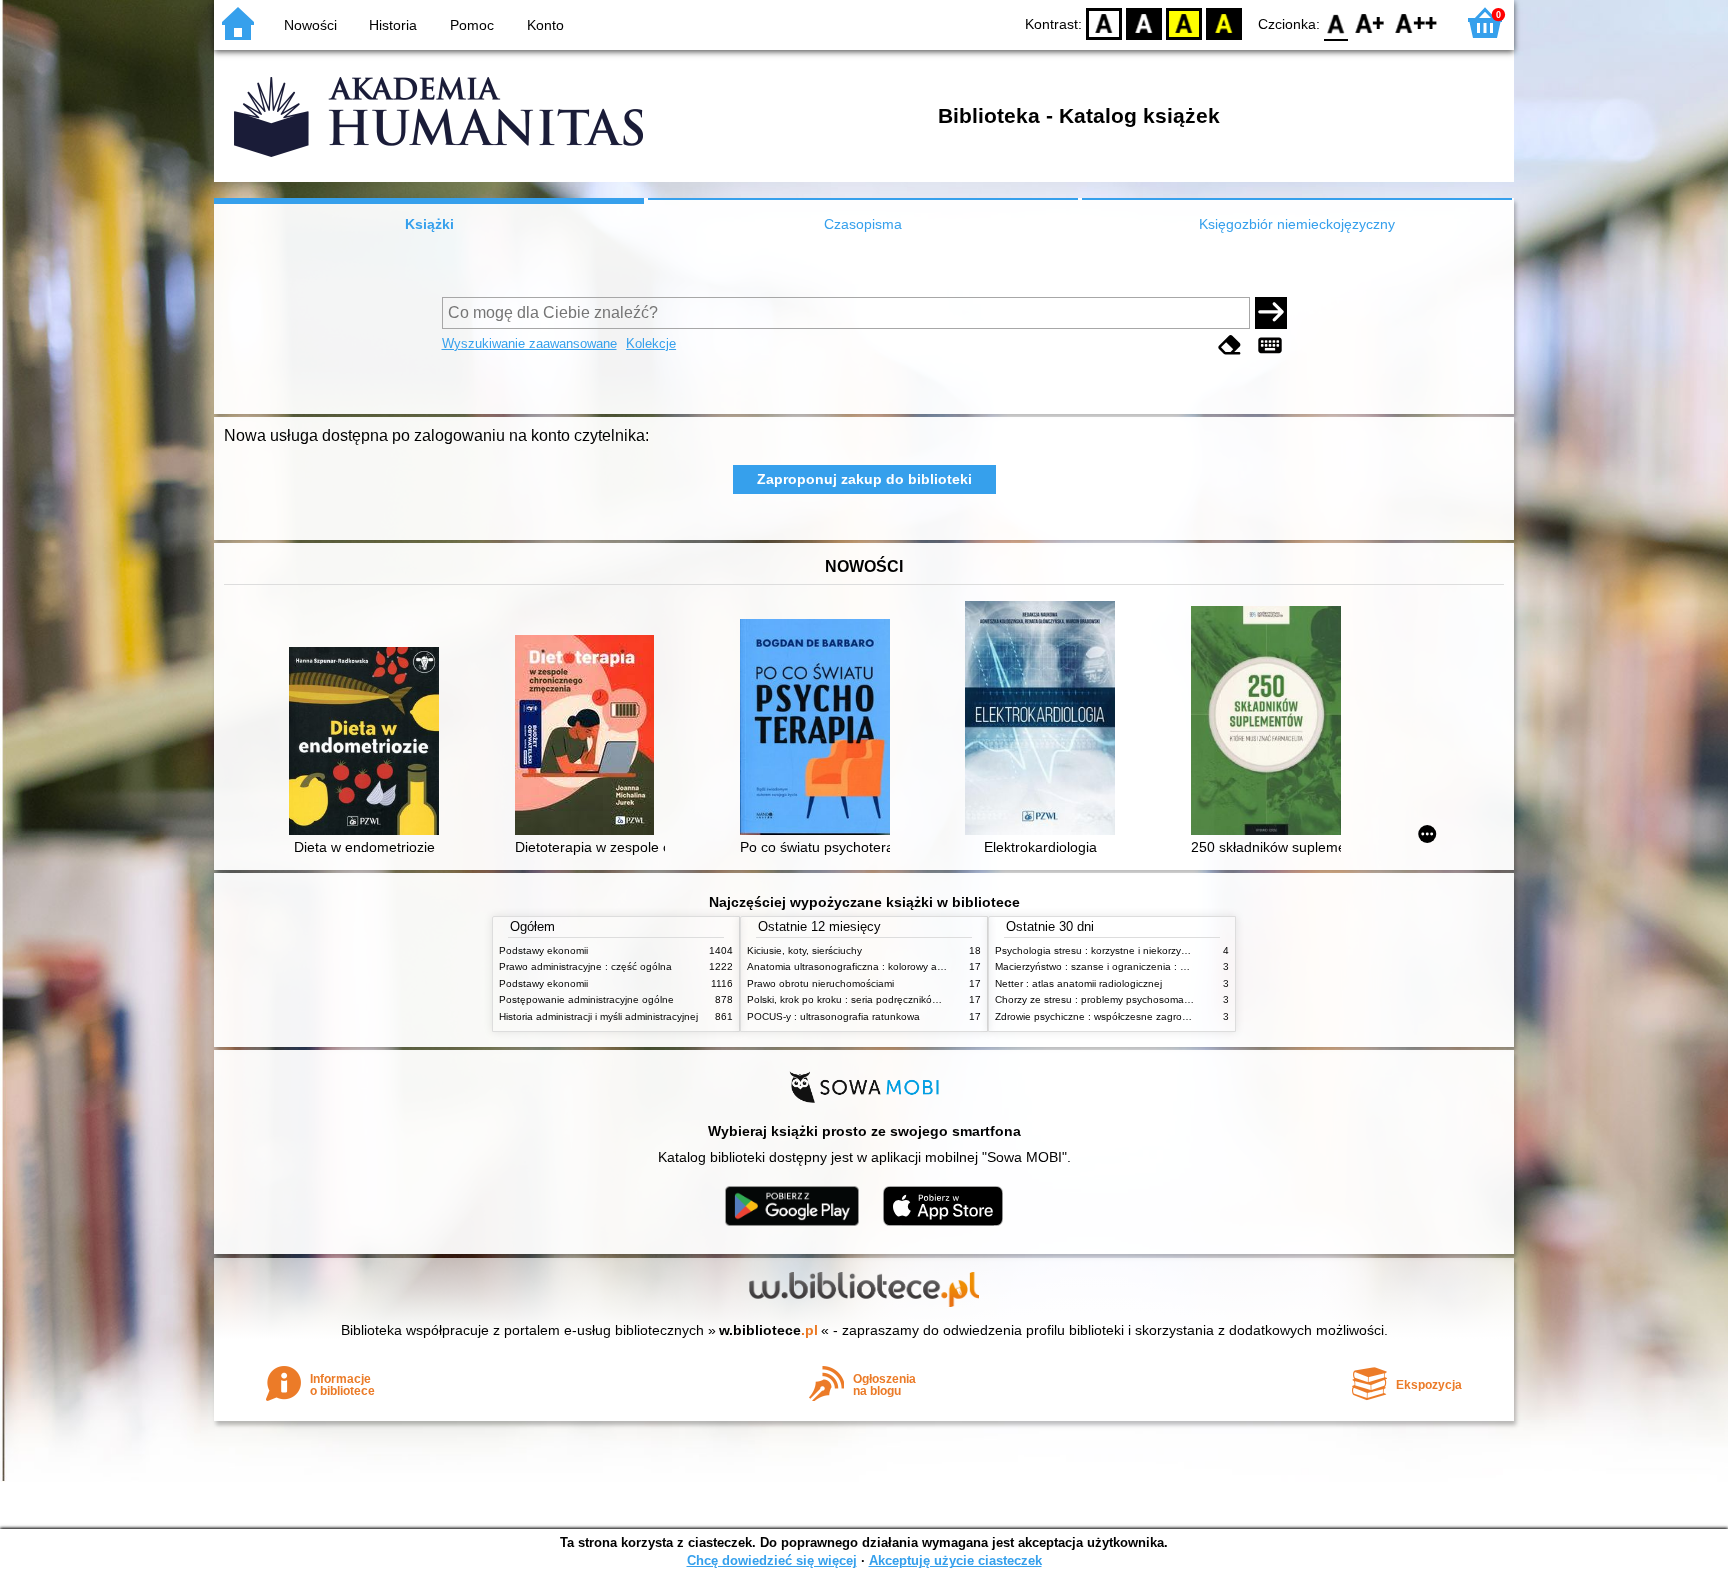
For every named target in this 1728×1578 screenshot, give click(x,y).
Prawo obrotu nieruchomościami (820, 983)
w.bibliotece (768, 1330)
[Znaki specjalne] (1270, 345)
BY (1224, 22)
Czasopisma (863, 224)
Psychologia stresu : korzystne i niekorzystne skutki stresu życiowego (1153, 950)
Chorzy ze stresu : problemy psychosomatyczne (1104, 999)
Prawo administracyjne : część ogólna (585, 966)
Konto (545, 25)
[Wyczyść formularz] (1230, 345)
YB (1184, 22)
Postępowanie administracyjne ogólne (586, 999)
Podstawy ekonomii (543, 950)
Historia (393, 25)
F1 (1370, 22)
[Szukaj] (1271, 313)
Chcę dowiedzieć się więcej (772, 1560)
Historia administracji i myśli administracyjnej (598, 1016)
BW (1144, 22)
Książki (429, 224)
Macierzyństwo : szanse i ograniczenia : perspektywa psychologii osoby (1159, 966)
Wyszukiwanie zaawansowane (529, 343)
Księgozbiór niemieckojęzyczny (1297, 224)
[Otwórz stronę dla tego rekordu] (369, 743)
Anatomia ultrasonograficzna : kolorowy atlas (850, 966)
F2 (1416, 22)
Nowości (310, 25)
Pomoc (472, 25)
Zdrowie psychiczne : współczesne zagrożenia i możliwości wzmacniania (1160, 1016)
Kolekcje (651, 343)
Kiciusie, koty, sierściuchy (804, 950)
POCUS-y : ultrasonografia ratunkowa (833, 1016)
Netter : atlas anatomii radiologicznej (1078, 983)
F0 (1336, 22)
